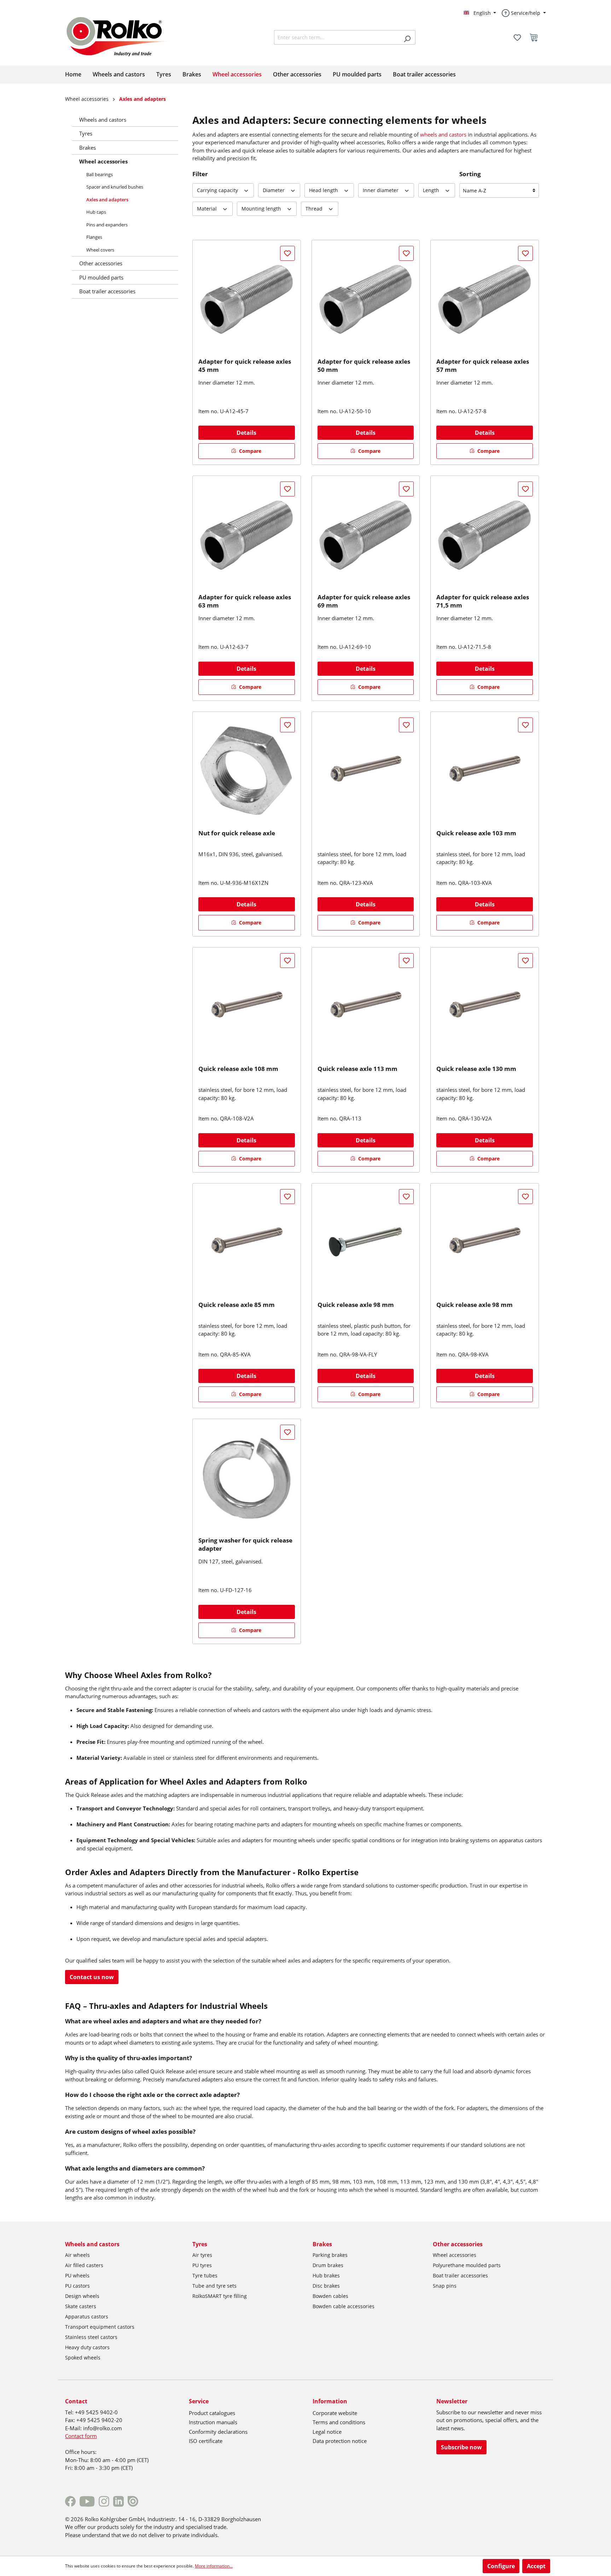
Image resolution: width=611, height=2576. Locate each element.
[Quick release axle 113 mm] (366, 1006)
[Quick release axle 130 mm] (485, 1006)
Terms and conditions (339, 2422)
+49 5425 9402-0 (96, 2412)
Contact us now (92, 1977)
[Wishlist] (517, 38)
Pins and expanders (107, 225)
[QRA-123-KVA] (366, 771)
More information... (214, 2566)
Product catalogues (212, 2413)
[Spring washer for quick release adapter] (247, 1478)
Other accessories (101, 263)
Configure (501, 2566)
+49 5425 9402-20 (99, 2420)
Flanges (94, 237)
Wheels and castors (103, 120)
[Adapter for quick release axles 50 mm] (366, 299)
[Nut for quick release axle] (247, 771)
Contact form (81, 2436)
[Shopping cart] (536, 38)
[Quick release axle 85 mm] (247, 1242)
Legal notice (327, 2432)
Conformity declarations (218, 2432)
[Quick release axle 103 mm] (485, 771)
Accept (536, 2566)
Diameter (274, 190)
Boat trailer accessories (107, 291)
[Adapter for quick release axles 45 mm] (247, 299)
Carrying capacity (218, 190)
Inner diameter (381, 190)
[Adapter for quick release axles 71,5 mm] (485, 535)
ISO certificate (206, 2441)
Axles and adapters (107, 200)
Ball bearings (100, 174)
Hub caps (96, 212)
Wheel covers (100, 250)
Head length (324, 190)
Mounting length (262, 209)
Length (432, 190)
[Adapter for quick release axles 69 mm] (366, 535)
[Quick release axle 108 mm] (247, 1006)
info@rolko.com (103, 2428)
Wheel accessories (103, 161)
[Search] (407, 37)
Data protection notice (340, 2441)
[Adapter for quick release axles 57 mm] (485, 299)
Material (208, 209)
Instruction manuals (213, 2422)
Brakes (88, 148)
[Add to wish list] (287, 253)
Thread (315, 209)
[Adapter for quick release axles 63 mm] (247, 535)
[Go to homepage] (123, 35)
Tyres (86, 133)
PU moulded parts (101, 277)
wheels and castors (443, 134)
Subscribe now (461, 2447)
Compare (249, 451)
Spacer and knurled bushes (115, 187)
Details (246, 433)
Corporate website (335, 2413)
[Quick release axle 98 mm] (366, 1242)
